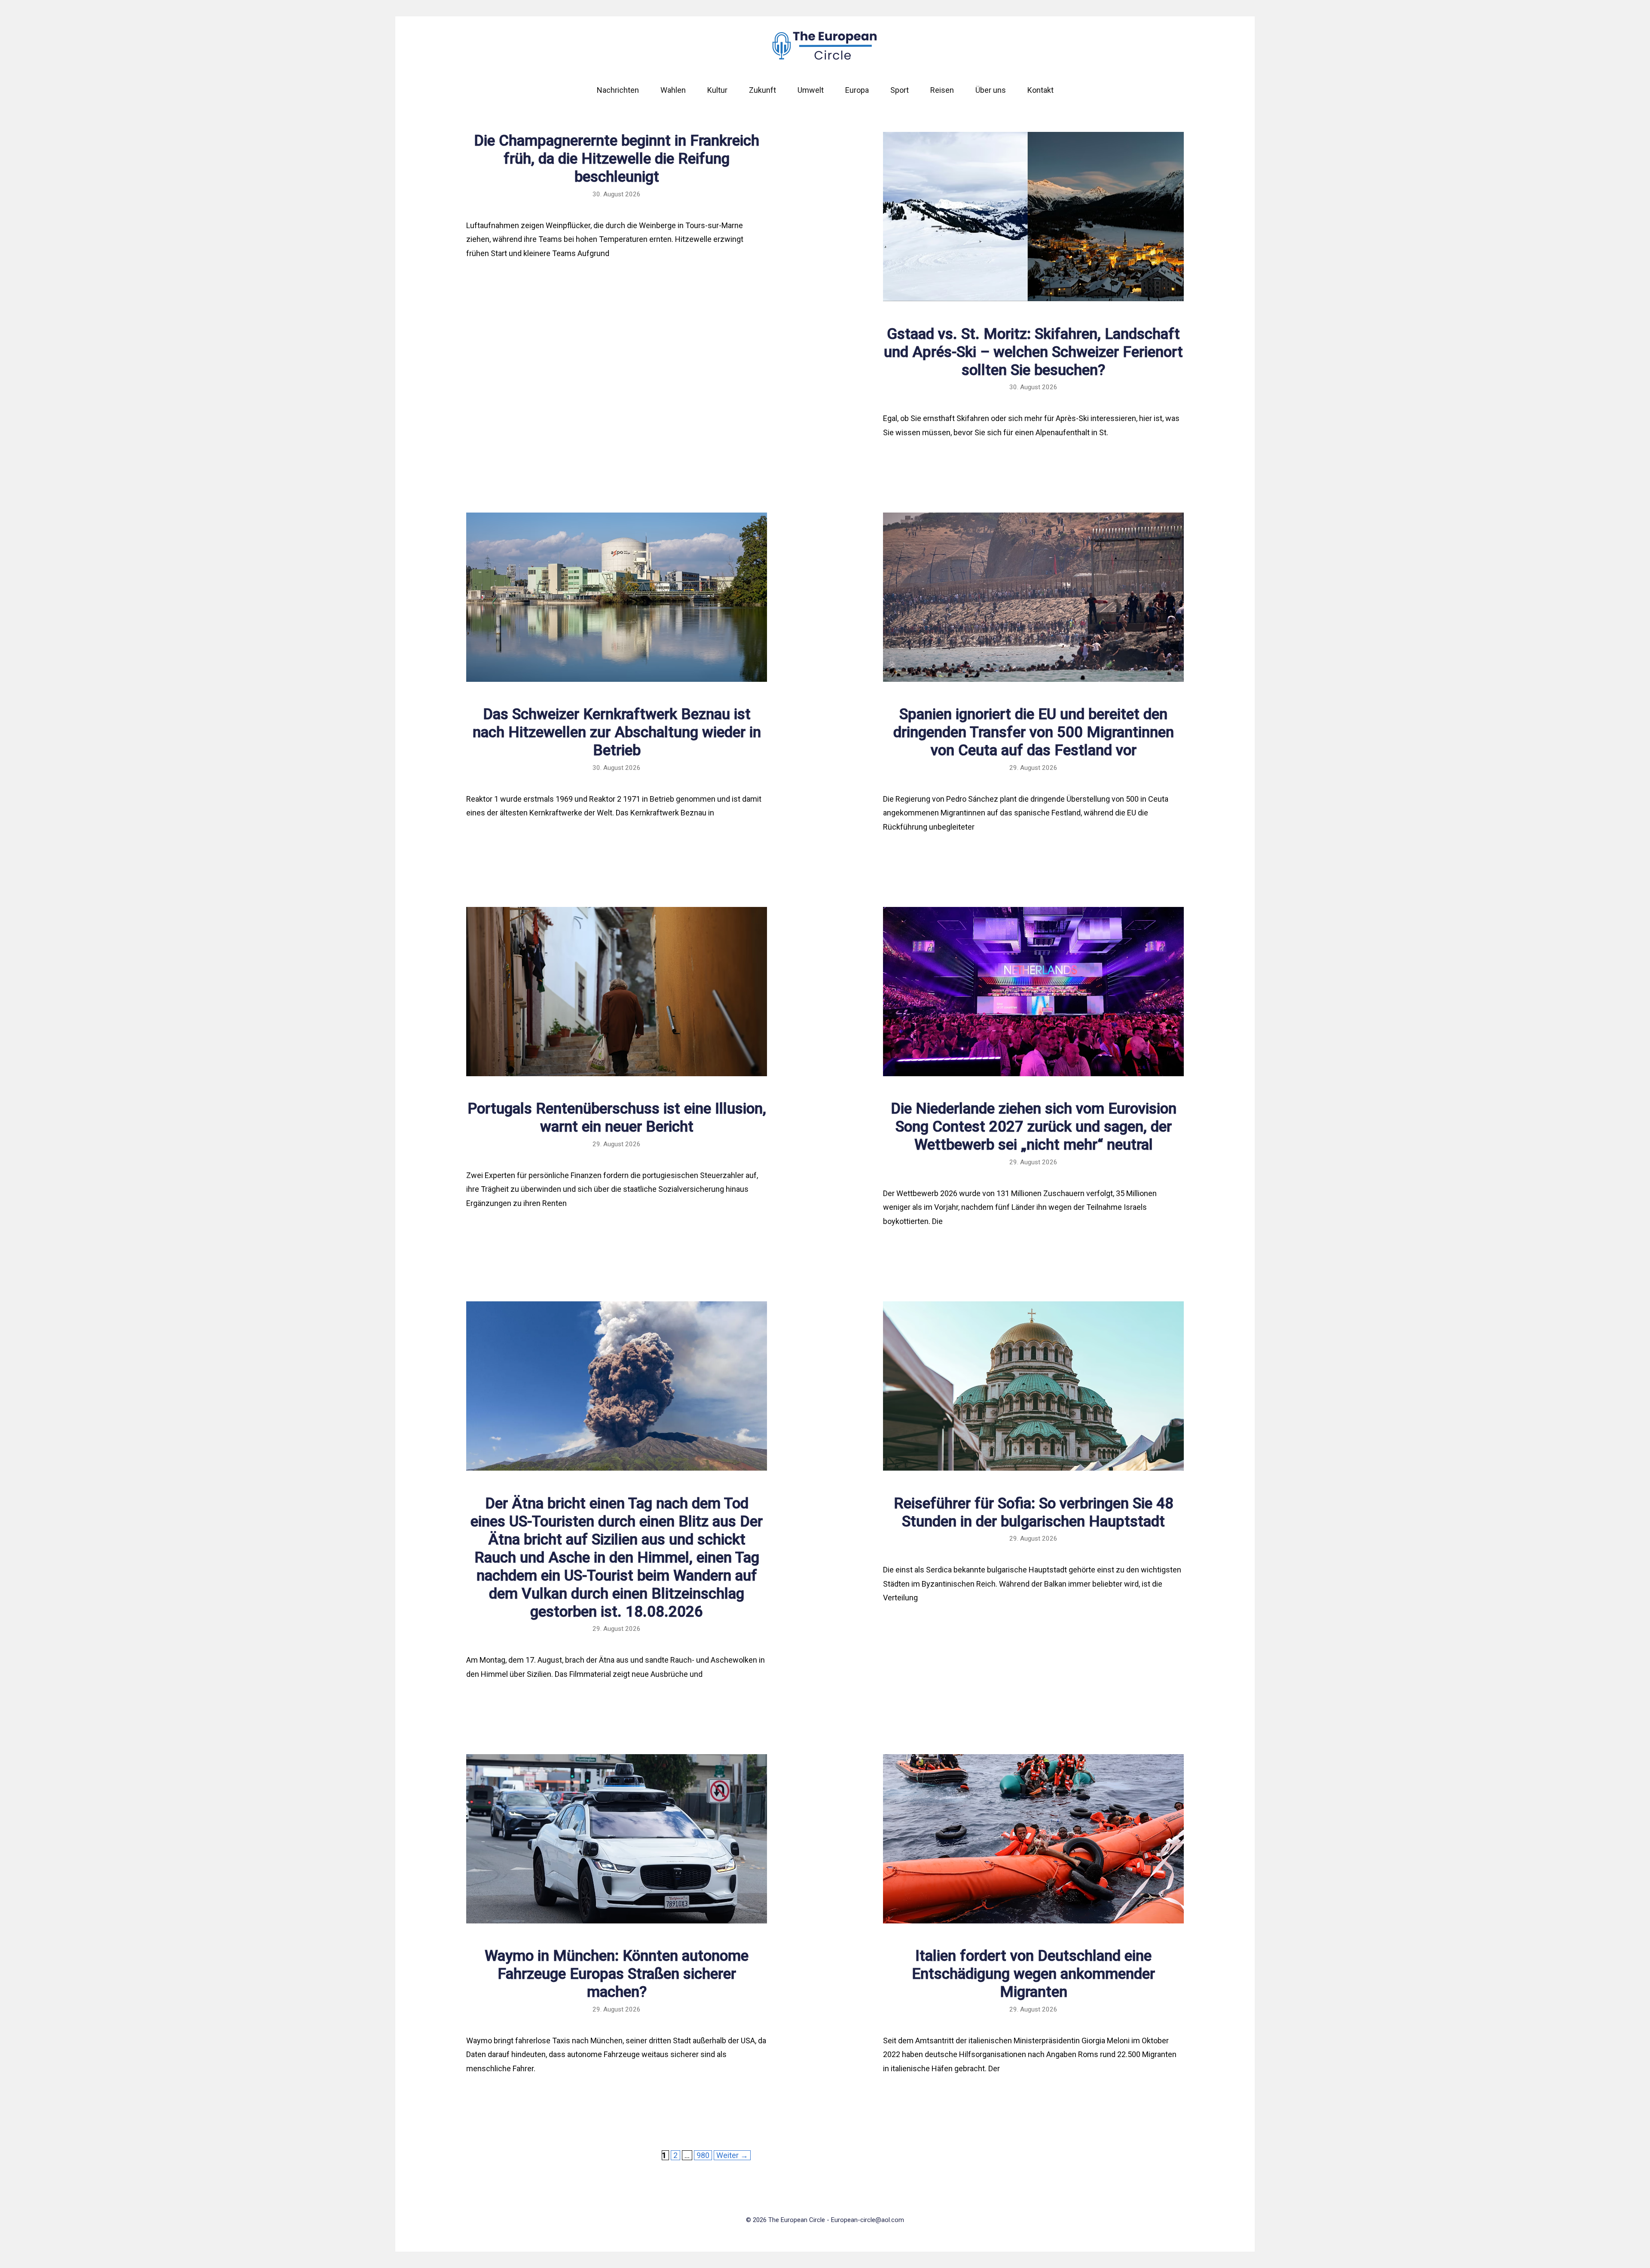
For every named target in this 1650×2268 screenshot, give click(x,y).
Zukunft (762, 90)
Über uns (991, 90)
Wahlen (673, 90)
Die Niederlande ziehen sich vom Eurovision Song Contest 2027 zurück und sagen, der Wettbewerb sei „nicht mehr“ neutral (1034, 1127)
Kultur (717, 90)
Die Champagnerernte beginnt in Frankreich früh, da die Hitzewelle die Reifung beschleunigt (617, 159)
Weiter (732, 2155)
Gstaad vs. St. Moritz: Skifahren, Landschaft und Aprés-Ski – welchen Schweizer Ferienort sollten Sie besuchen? (1033, 352)
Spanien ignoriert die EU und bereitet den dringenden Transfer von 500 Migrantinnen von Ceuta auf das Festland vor (1034, 732)
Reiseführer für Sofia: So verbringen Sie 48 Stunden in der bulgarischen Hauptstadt (1034, 1513)
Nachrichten (618, 90)
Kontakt (1040, 90)
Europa (857, 90)
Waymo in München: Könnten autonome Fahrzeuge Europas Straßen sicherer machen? (617, 1974)
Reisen (942, 90)
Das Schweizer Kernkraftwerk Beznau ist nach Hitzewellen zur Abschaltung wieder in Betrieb (617, 732)
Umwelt (811, 90)
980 (704, 2155)
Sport (900, 90)
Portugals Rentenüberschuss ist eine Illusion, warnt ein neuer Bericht (617, 1118)
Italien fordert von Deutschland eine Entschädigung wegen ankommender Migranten (1033, 1974)
